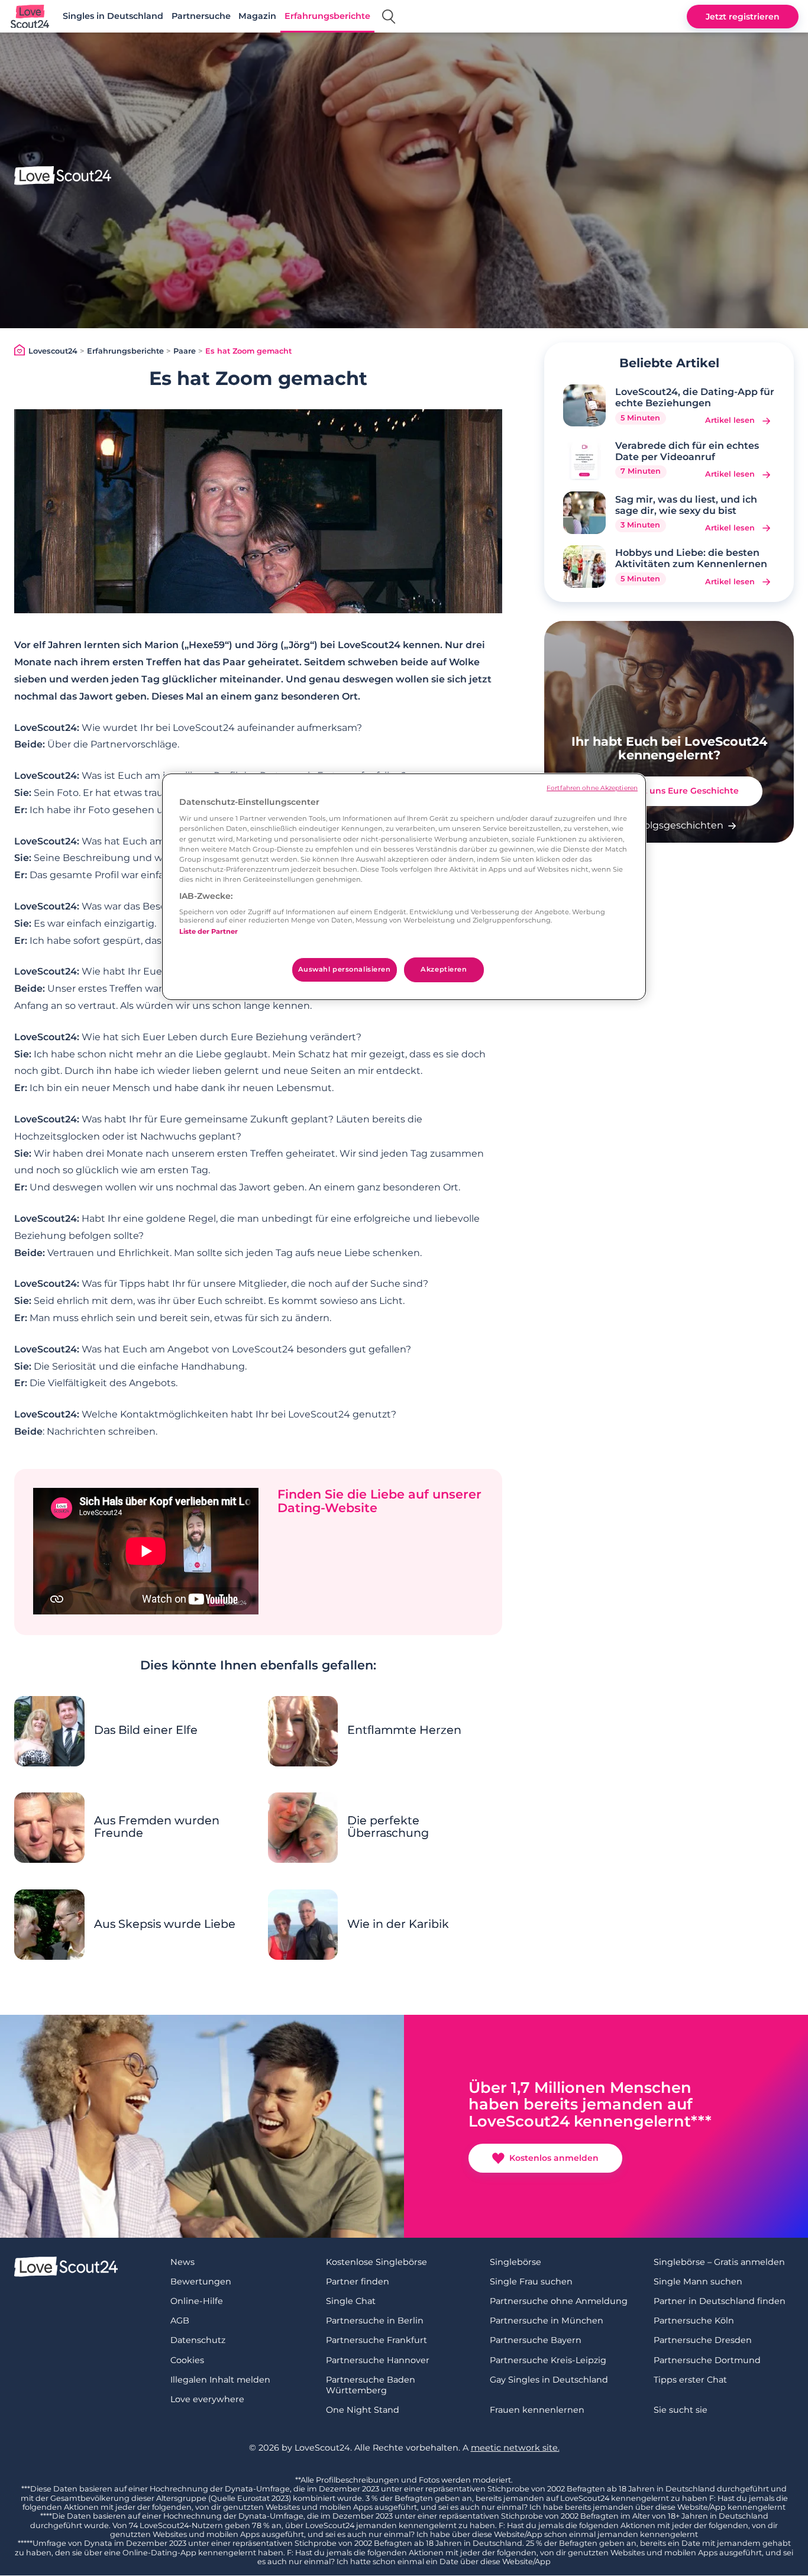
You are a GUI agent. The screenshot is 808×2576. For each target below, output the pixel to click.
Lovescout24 (53, 351)
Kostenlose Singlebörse (376, 2262)
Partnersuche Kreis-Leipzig (548, 2360)
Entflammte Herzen (404, 1730)
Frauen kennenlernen (537, 2410)
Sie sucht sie (681, 2410)
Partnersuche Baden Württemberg (371, 2385)
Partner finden (358, 2281)
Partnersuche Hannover (378, 2360)
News (182, 2262)
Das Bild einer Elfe (146, 1730)
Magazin (257, 16)
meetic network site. (515, 2448)
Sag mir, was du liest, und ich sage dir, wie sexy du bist (686, 505)
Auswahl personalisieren (345, 969)
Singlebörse (515, 2262)
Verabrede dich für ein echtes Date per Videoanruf (687, 451)
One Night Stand (363, 2410)
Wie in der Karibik (398, 1924)
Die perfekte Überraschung (388, 1827)
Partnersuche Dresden (703, 2340)
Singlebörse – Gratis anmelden (719, 2262)
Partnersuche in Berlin (375, 2321)
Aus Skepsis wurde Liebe (165, 1924)
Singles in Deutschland (113, 16)
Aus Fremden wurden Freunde (157, 1827)
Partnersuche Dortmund (707, 2360)
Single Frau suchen (531, 2281)
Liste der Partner (209, 931)
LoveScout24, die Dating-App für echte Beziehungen (695, 397)
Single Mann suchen (698, 2281)
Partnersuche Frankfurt (376, 2340)
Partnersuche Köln (694, 2321)
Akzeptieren (444, 969)
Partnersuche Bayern (536, 2340)
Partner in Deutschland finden (720, 2301)
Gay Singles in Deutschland (549, 2380)
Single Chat (351, 2301)
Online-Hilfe (197, 2301)
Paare (185, 351)
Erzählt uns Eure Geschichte (678, 791)
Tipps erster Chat (690, 2380)
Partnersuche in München (547, 2321)
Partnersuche (201, 16)
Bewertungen (201, 2281)
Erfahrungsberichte (327, 16)
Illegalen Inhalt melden (220, 2380)
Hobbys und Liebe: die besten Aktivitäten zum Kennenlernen (691, 558)
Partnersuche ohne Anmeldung (559, 2301)
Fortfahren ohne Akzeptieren (592, 788)
